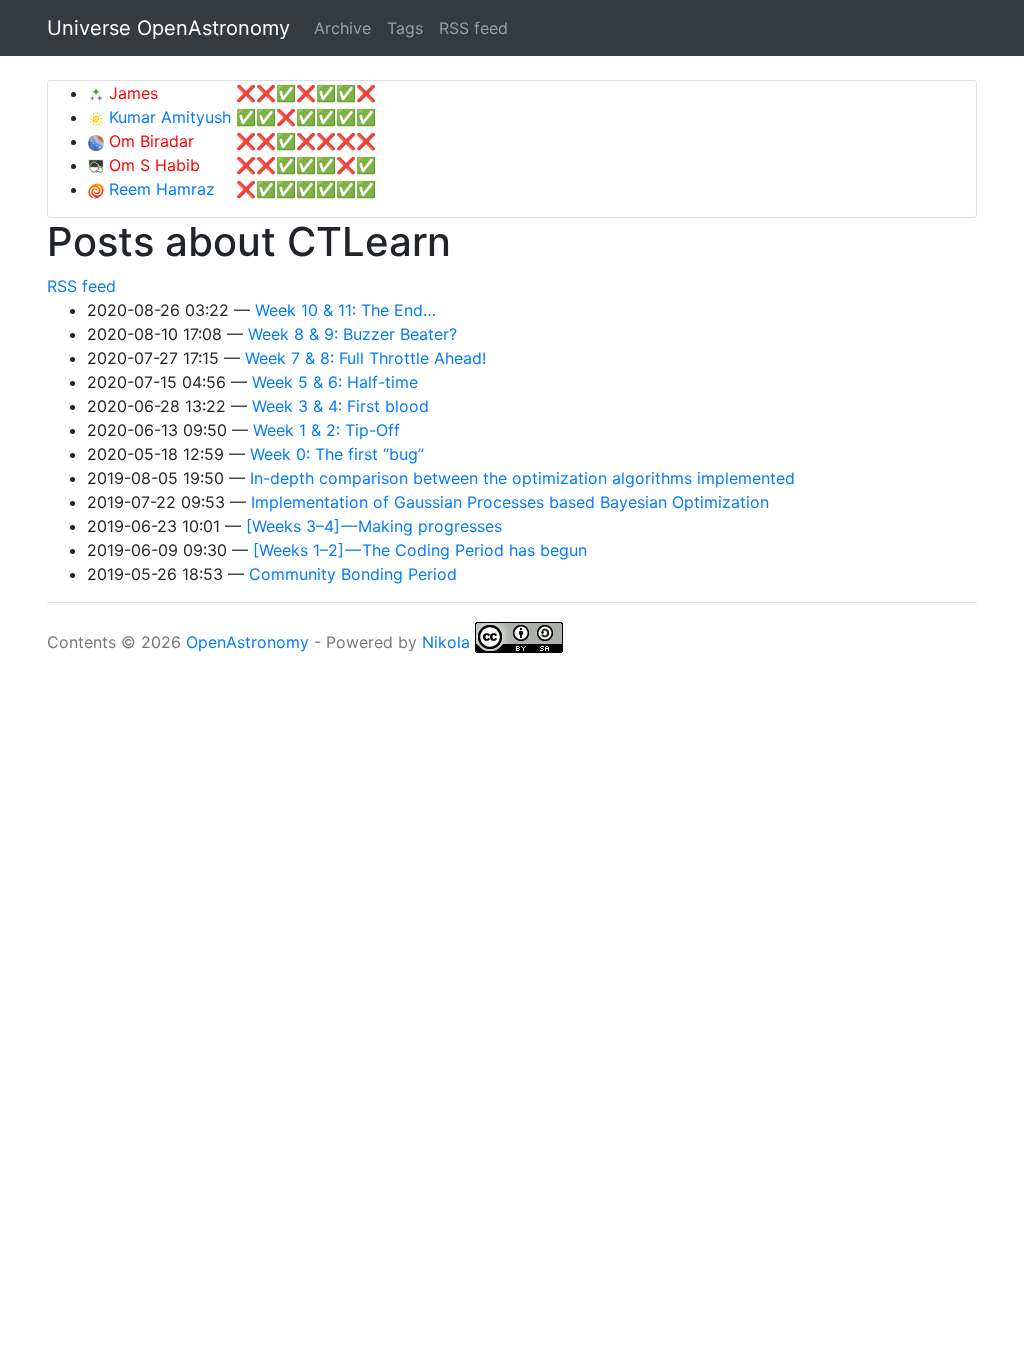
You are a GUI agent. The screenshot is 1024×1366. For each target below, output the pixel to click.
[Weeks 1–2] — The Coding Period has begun (420, 550)
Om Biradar (149, 141)
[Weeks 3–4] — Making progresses (374, 526)
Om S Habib (152, 165)
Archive (342, 28)
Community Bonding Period (353, 574)
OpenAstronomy (247, 642)
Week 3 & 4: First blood (340, 406)
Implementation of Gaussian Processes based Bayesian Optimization (510, 502)
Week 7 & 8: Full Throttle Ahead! (365, 358)
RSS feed (473, 28)
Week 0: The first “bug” (337, 454)
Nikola (446, 642)
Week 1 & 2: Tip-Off (326, 430)
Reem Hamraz (159, 189)
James (131, 93)
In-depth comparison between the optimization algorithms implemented (522, 478)
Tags (405, 28)
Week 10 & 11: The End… (345, 310)
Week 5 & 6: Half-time (335, 382)
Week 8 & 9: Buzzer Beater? (352, 334)
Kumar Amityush (167, 117)
